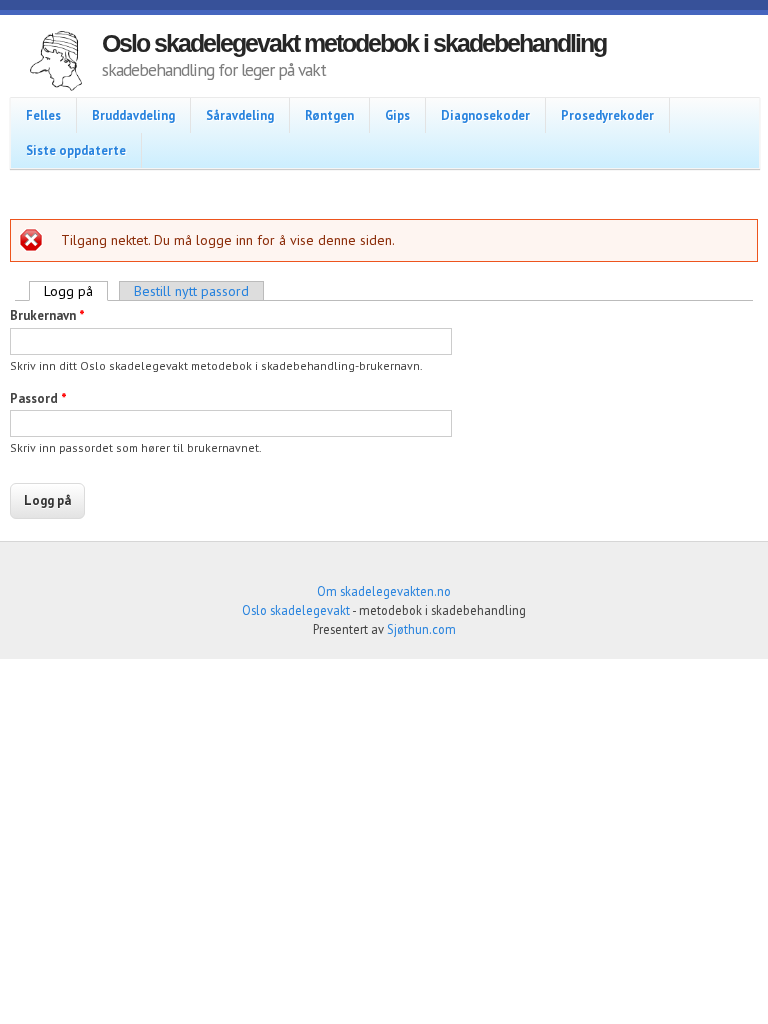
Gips (397, 115)
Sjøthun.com (421, 629)
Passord (38, 398)
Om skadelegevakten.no (384, 591)
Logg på (76, 291)
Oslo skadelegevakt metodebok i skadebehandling (354, 43)
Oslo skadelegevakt (296, 610)
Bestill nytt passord (191, 291)
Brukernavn (47, 315)
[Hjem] (56, 64)
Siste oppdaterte (76, 150)
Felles (43, 115)
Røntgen (329, 115)
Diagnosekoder (485, 115)
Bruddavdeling (133, 115)
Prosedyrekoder (607, 115)
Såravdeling (240, 115)
